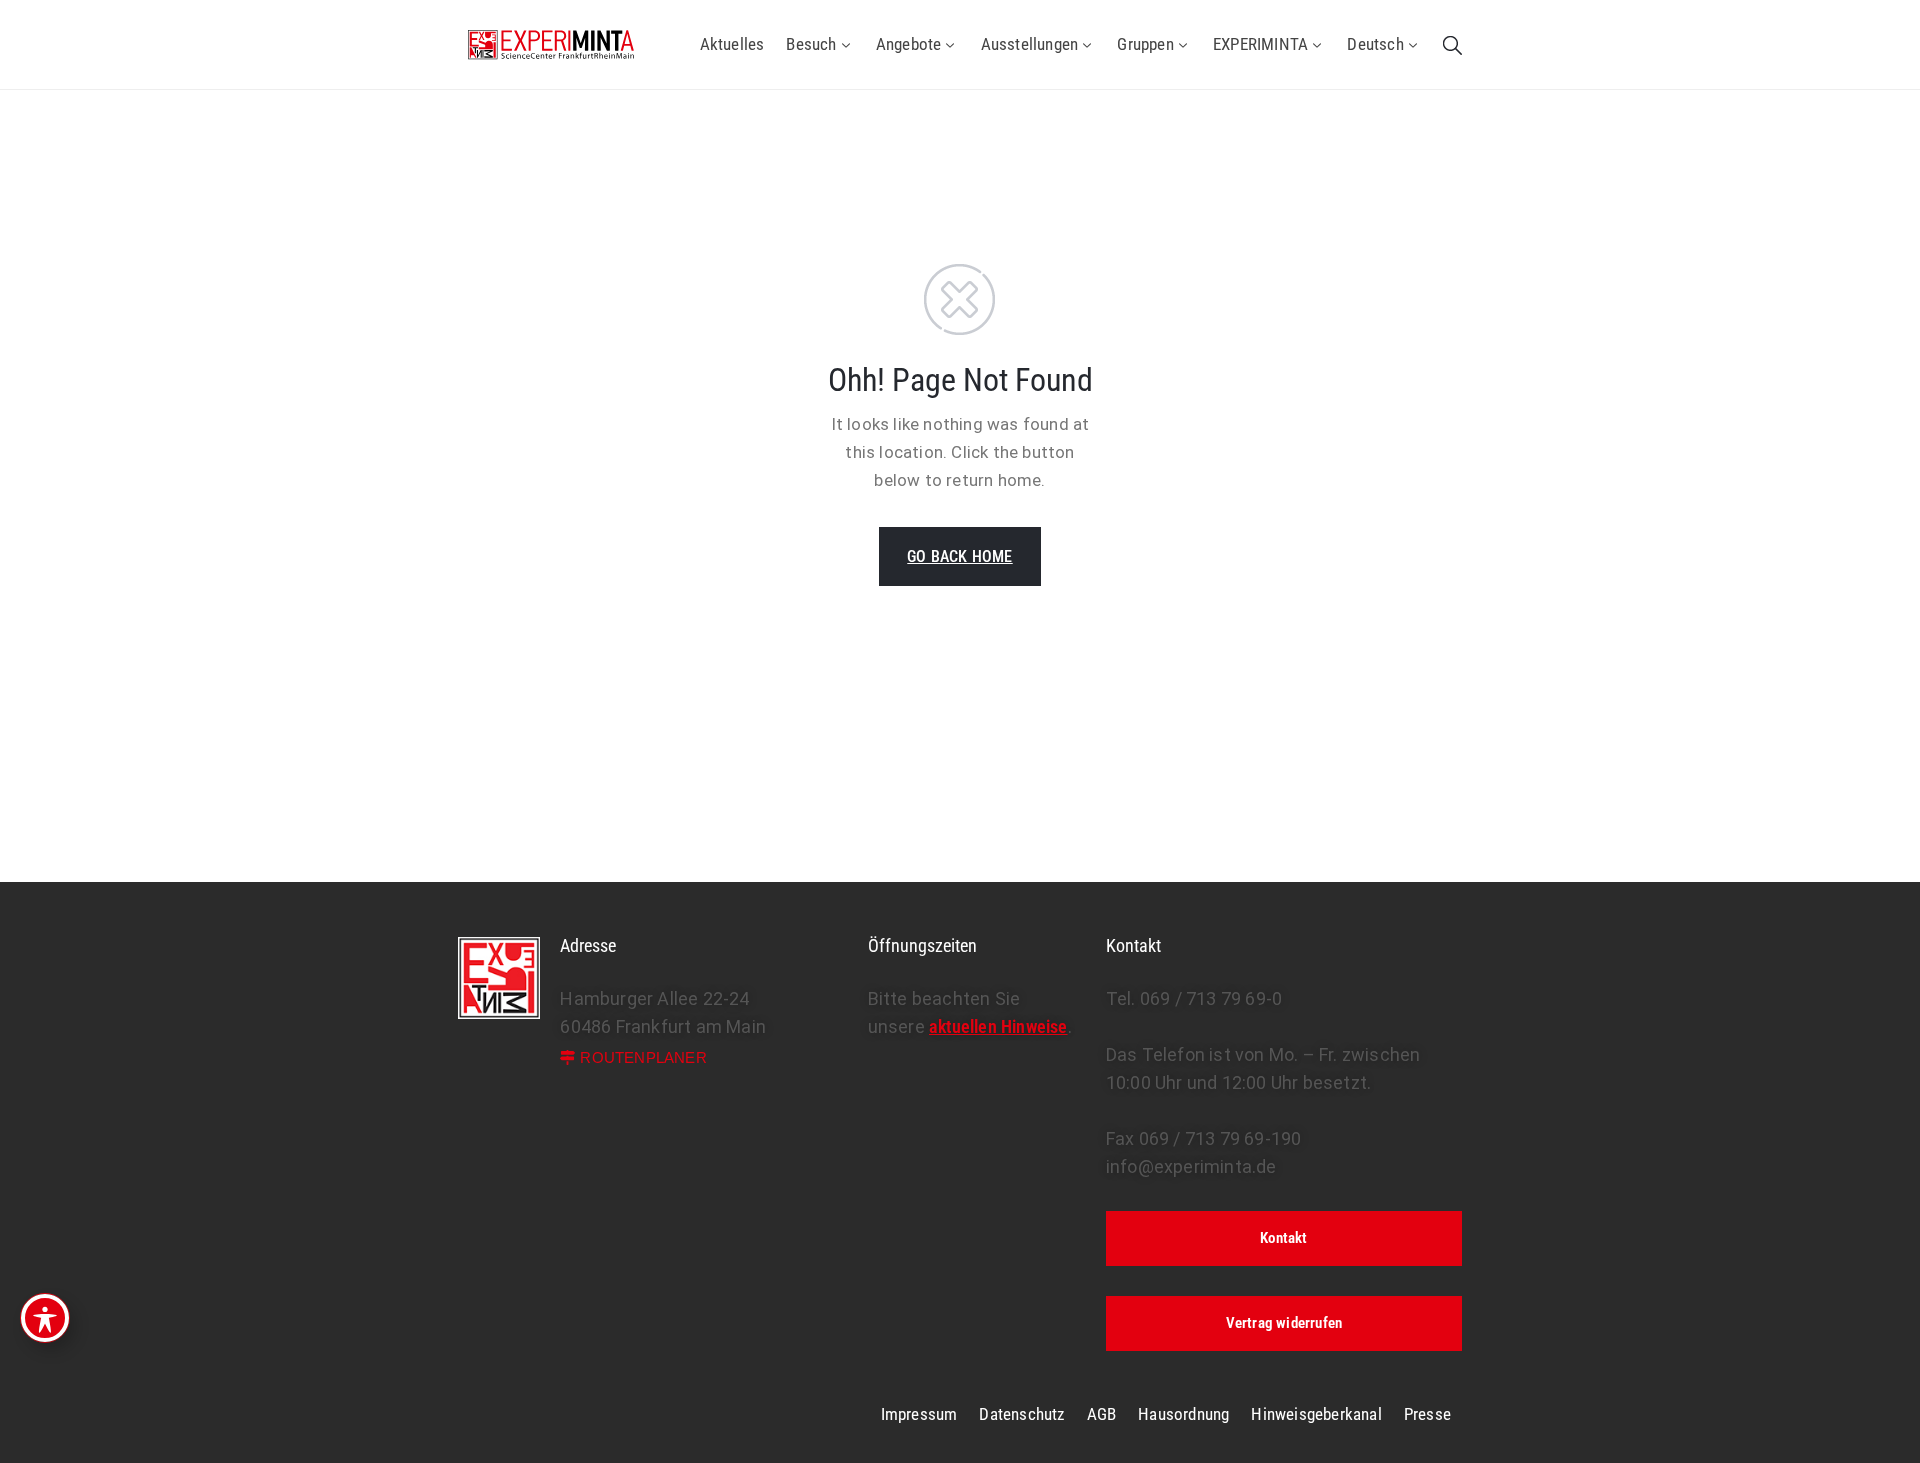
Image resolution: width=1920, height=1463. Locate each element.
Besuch (811, 44)
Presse (1427, 1414)
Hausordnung (1183, 1414)
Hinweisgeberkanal (1316, 1414)
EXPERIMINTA (1260, 44)
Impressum (919, 1414)
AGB (1102, 1414)
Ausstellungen (1030, 44)
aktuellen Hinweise (998, 1026)
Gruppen (1145, 44)
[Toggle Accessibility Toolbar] (45, 1318)
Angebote (909, 44)
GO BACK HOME (959, 556)
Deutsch (1375, 44)
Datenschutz (1021, 1414)
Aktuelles (732, 44)
